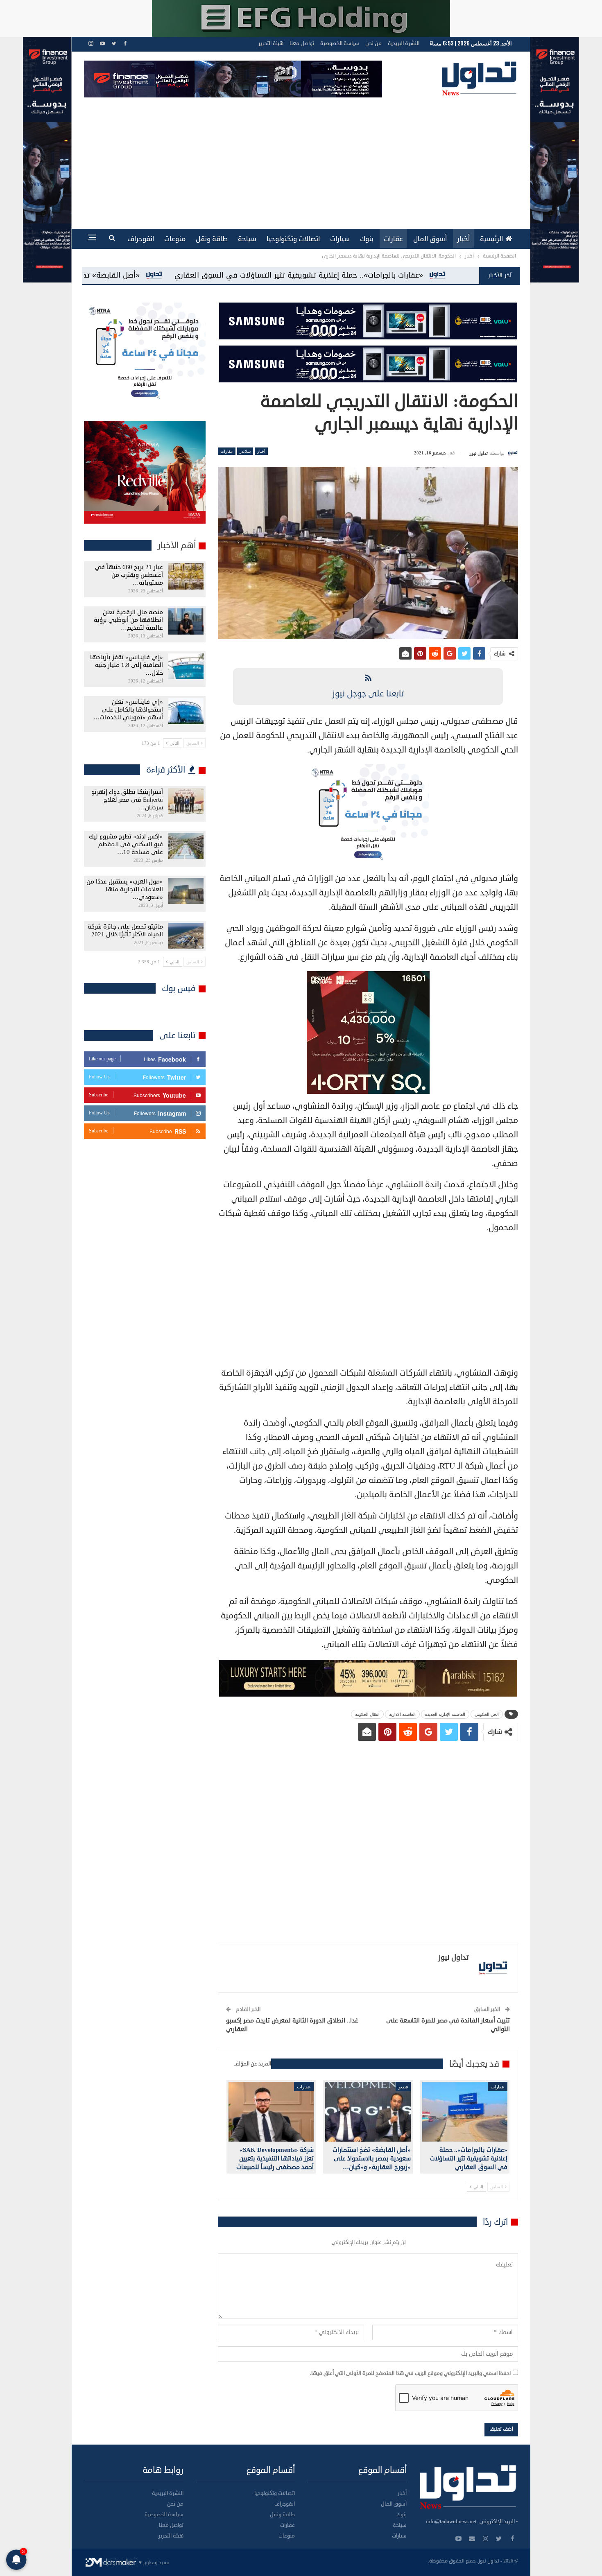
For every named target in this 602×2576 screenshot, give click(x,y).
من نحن (373, 43)
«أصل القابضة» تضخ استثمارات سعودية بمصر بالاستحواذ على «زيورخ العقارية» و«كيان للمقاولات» (232, 275)
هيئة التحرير (271, 43)
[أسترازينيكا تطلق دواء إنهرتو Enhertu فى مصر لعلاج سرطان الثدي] (186, 801)
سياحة (247, 239)
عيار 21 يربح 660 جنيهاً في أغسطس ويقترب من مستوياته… (129, 575)
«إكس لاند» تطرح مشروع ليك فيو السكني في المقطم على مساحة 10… (126, 844)
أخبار (463, 239)
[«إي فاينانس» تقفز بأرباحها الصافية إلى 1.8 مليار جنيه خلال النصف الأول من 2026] (186, 667)
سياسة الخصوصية (340, 43)
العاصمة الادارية (402, 1714)
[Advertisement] (301, 159)
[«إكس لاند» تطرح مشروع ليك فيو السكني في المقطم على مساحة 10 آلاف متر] (186, 846)
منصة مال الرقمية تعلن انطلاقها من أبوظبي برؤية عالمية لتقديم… (128, 620)
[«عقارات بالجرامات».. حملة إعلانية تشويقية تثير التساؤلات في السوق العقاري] (465, 2112)
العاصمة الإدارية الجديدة (445, 1714)
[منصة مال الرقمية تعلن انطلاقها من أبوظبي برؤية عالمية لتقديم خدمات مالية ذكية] (186, 621)
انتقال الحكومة (367, 1714)
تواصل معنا (302, 43)
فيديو (403, 2086)
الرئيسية (491, 239)
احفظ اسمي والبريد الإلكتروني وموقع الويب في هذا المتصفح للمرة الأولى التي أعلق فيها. (410, 2373)
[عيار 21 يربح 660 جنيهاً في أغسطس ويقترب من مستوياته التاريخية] (186, 576)
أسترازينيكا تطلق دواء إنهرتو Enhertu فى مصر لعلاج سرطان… (127, 800)
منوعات (175, 239)
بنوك (367, 239)
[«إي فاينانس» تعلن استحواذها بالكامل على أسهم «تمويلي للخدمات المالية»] (186, 711)
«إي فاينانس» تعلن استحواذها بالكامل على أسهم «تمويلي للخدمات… (128, 710)
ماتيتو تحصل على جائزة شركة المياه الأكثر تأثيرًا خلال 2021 (125, 931)
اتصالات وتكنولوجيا (293, 239)
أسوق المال (430, 239)
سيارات (340, 239)
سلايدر (245, 451)
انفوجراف (141, 239)
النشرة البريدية (404, 43)
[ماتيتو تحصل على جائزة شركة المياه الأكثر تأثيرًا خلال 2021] (186, 936)
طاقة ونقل (212, 239)
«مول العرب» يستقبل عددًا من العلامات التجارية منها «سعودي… (125, 889)
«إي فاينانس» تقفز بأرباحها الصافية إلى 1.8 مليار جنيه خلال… (127, 665)
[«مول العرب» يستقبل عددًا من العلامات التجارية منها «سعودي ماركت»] (186, 891)
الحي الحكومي (487, 1714)
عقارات (393, 239)
